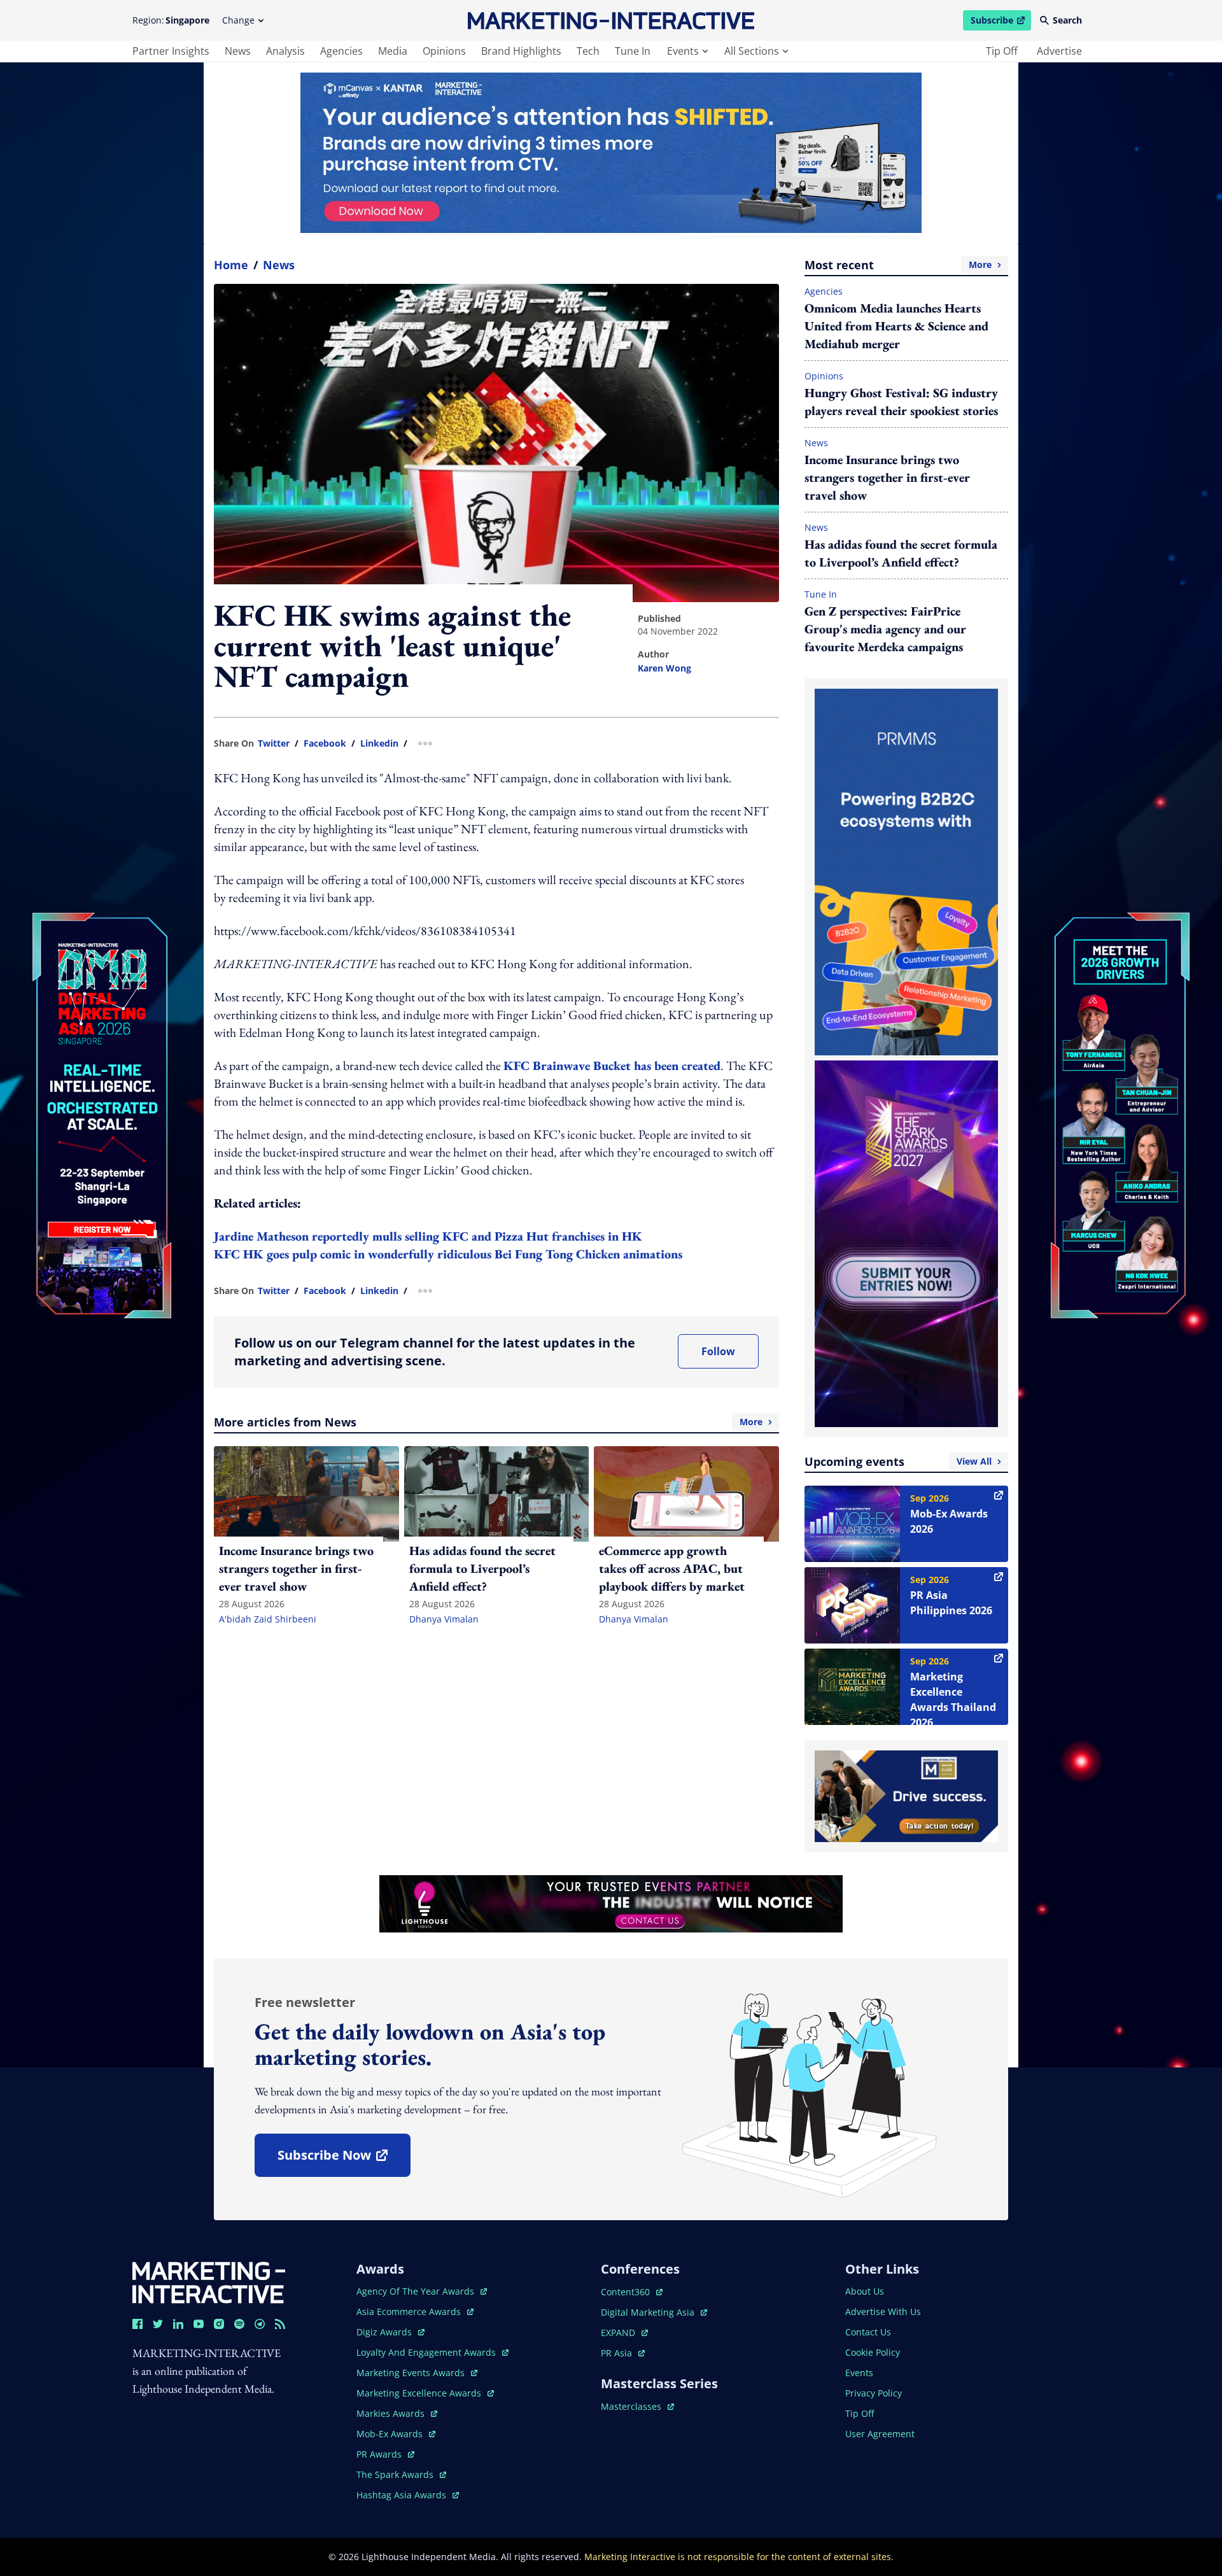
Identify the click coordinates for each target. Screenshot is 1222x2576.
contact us (868, 2332)
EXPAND (624, 2333)
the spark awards (401, 2474)
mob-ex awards (396, 2434)
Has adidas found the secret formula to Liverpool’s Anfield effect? (901, 553)
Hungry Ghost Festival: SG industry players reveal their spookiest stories (901, 402)
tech (588, 51)
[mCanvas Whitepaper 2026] (611, 153)
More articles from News (488, 1422)
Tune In (821, 594)
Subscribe (1001, 22)
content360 (632, 2292)
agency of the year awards (417, 2291)
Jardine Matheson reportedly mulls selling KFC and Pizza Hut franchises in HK (428, 1236)
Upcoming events (898, 1461)
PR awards (385, 2454)
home (231, 265)
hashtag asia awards (403, 2495)
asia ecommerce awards (410, 2312)
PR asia (623, 2353)
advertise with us (883, 2312)
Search (1067, 20)
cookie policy (873, 2352)
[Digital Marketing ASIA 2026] (102, 1030)
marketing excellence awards (420, 2393)
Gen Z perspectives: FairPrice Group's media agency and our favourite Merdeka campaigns (885, 629)
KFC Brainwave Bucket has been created (612, 1066)
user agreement (880, 2434)
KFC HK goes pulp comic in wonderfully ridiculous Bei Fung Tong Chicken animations (448, 1254)
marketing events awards (412, 2373)
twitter (274, 743)
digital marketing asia (649, 2312)
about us (865, 2291)
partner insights (171, 51)
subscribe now (344, 2159)
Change (238, 20)
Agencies (824, 291)
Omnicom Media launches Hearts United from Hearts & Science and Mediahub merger (896, 326)
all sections (752, 51)
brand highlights (521, 51)
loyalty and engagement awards (427, 2352)
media (393, 51)
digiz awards (390, 2332)
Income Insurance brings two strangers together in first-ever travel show (887, 477)
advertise (1059, 51)
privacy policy (874, 2393)
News (279, 265)
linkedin (379, 743)
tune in (633, 51)
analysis (285, 51)
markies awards (397, 2413)
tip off (1002, 51)
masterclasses (637, 2406)
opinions (444, 51)
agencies (341, 51)
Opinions (824, 376)
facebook (325, 743)
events (683, 51)
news (238, 51)
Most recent (898, 265)
